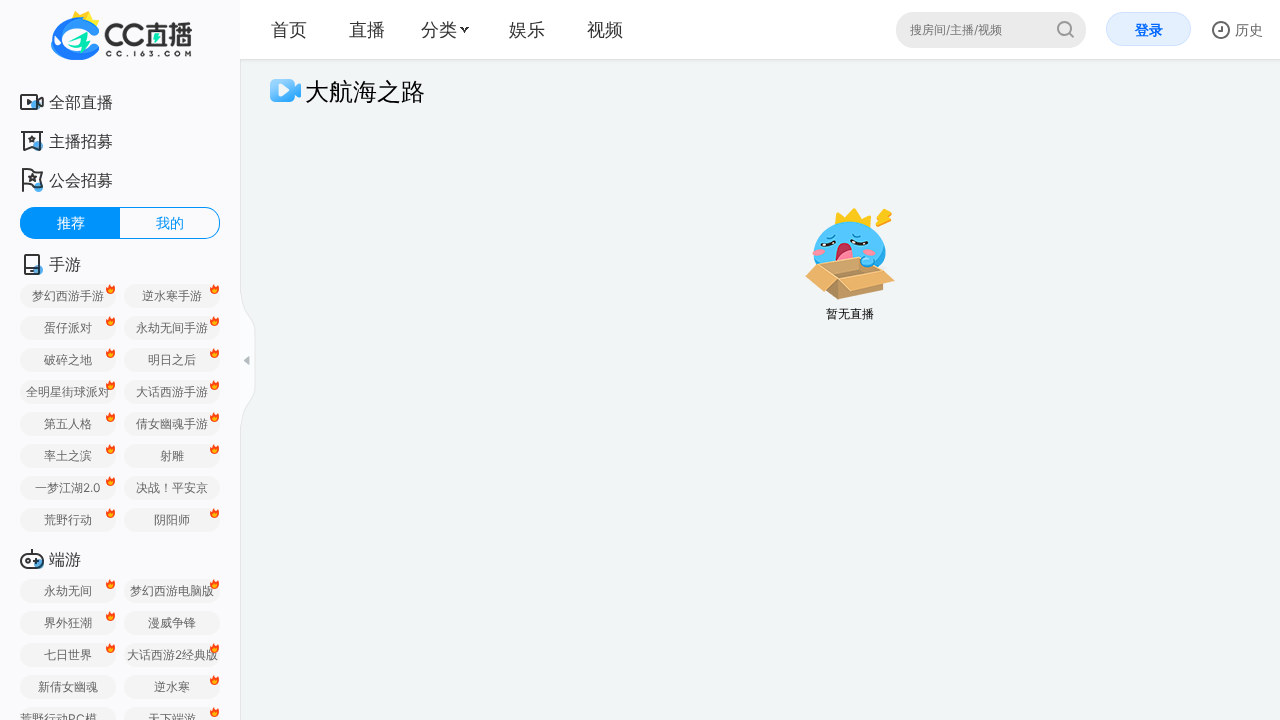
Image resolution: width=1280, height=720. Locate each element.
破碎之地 (68, 359)
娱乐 (527, 29)
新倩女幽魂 (68, 686)
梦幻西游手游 (68, 295)
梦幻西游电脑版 (172, 590)
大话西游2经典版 (172, 654)
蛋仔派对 (68, 327)
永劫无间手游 (172, 327)
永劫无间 (68, 590)
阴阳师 (172, 519)
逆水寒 (172, 686)
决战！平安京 (172, 487)
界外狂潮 (68, 622)
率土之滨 (68, 455)
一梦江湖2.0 (68, 487)
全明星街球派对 (68, 391)
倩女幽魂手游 (172, 423)
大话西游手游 (172, 391)
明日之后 (172, 359)
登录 (1149, 29)
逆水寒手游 (172, 295)
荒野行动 (68, 519)
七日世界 (68, 654)
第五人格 (68, 423)
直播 (367, 29)
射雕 (172, 455)
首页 (289, 29)
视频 (605, 29)
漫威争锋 (172, 622)
